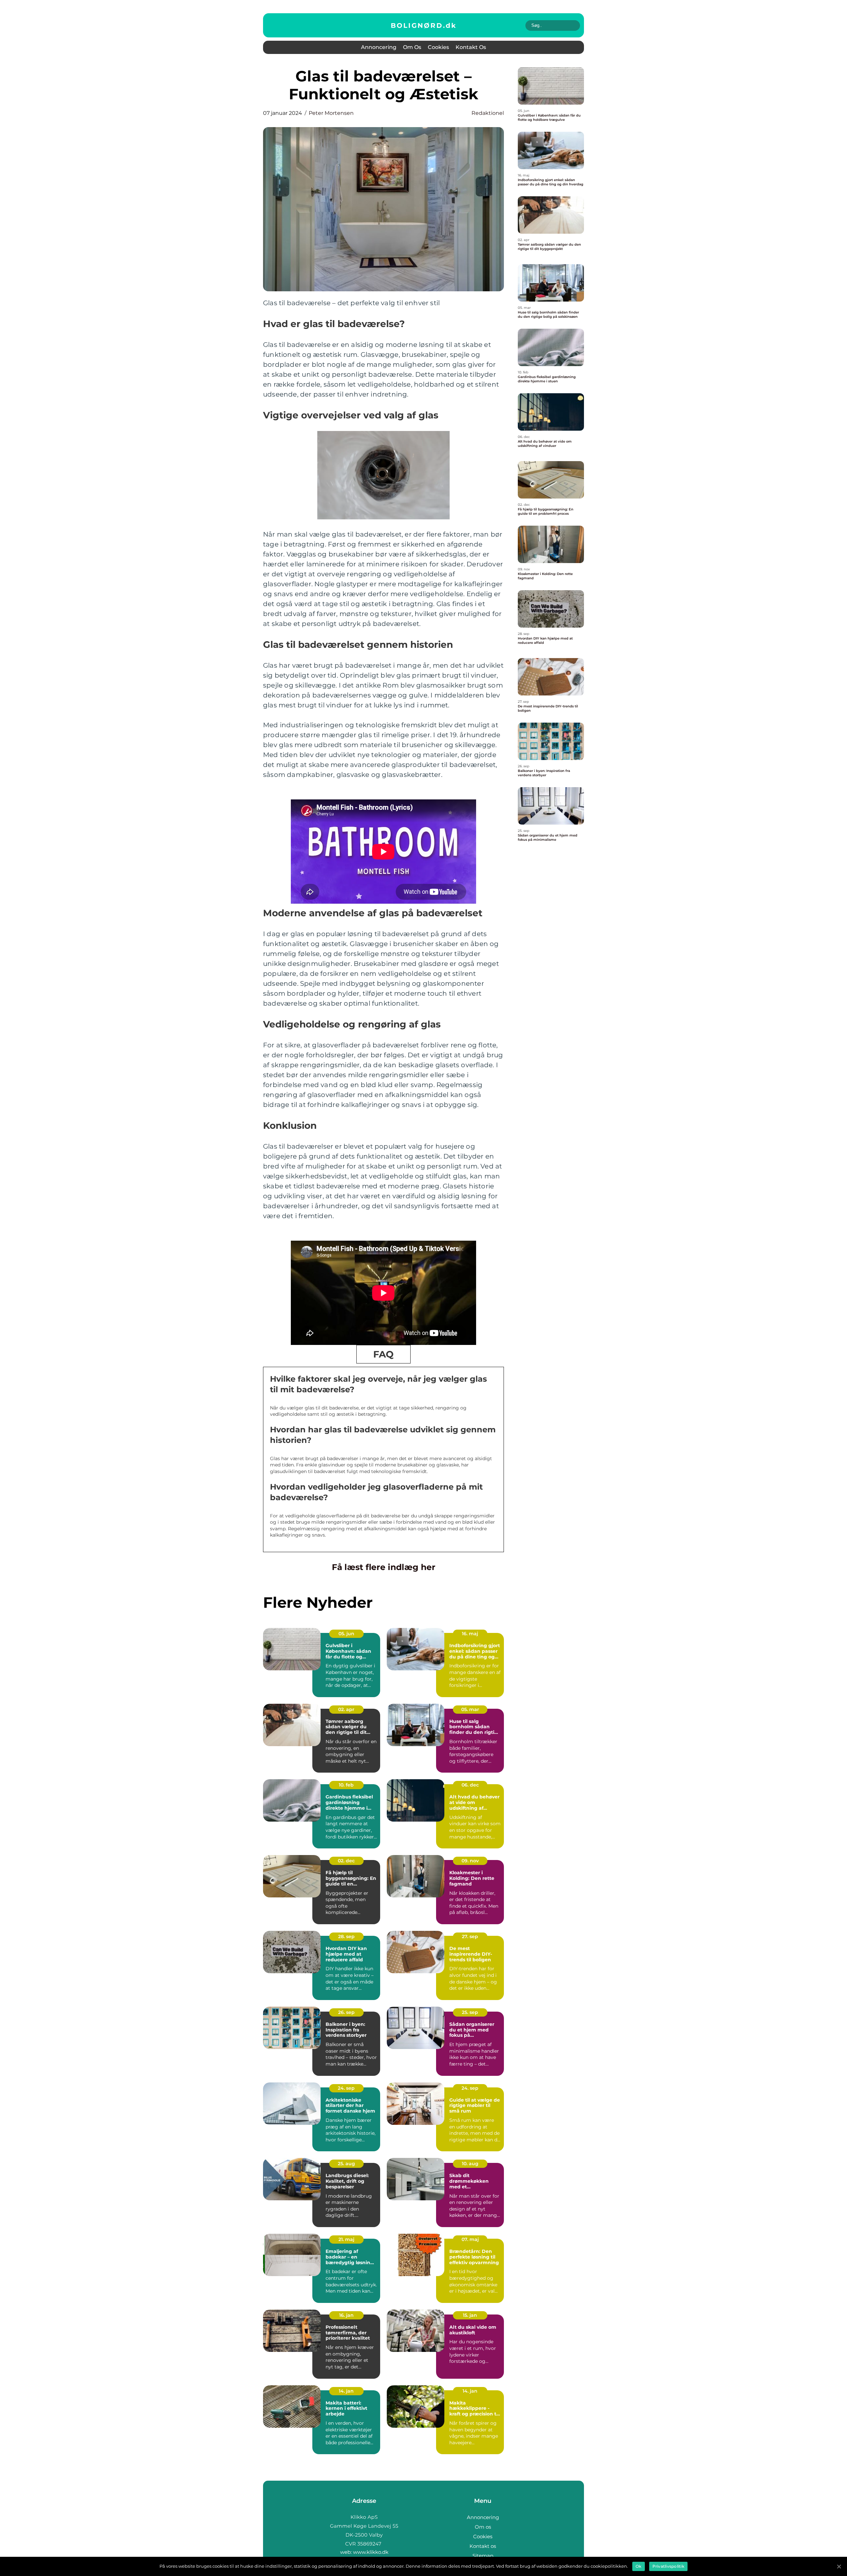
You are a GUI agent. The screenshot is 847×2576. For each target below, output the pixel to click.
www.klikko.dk (371, 2552)
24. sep (346, 2088)
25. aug (346, 2164)
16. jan (346, 2315)
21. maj (346, 2239)
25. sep (470, 2012)
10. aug (470, 2164)
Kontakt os (471, 47)
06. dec (470, 1785)
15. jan (470, 2315)
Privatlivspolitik (668, 2566)
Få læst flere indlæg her (384, 1567)
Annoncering (379, 47)
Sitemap (483, 2556)
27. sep (470, 1936)
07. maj (470, 2239)
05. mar (470, 1709)
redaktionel (488, 113)
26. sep (346, 2012)
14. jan (346, 2391)
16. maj (470, 1634)
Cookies (438, 47)
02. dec (346, 1861)
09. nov (470, 1861)
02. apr (346, 1709)
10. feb (346, 1785)
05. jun (346, 1634)
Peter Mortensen (331, 113)
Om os (412, 47)
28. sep (346, 1936)
